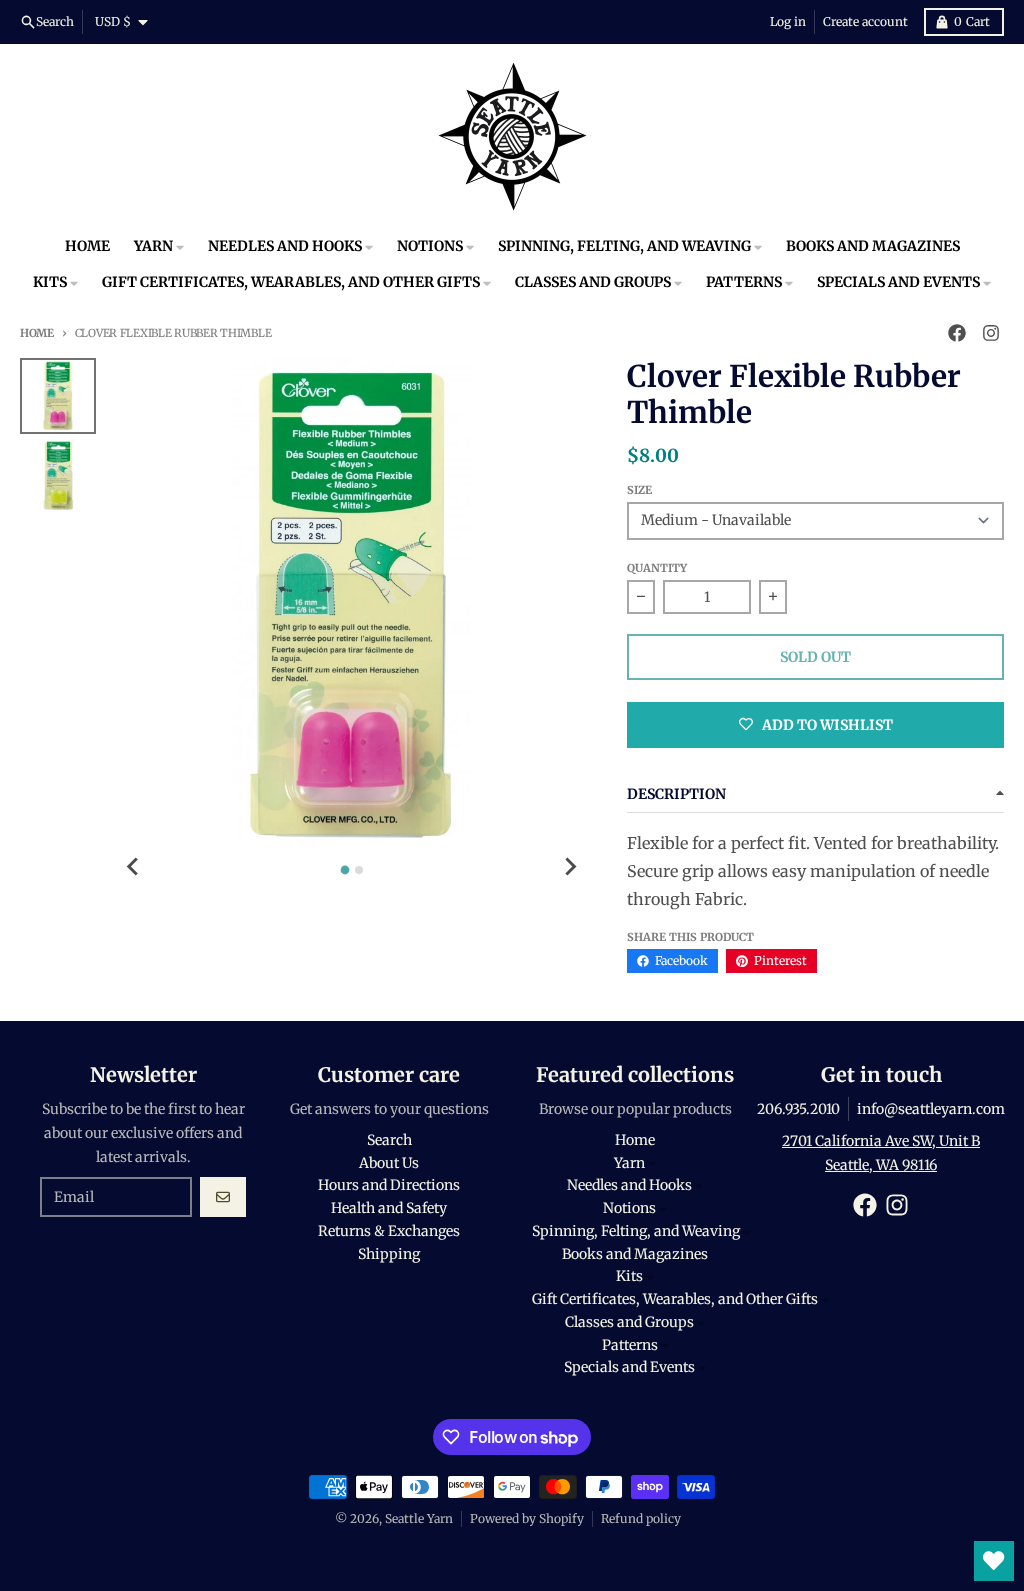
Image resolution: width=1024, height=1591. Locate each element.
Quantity (657, 568)
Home (37, 333)
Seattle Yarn (419, 1518)
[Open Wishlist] (994, 1561)
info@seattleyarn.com (931, 1109)
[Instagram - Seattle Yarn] (991, 333)
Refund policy (641, 1518)
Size (639, 490)
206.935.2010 (798, 1109)
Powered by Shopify (527, 1518)
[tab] (344, 870)
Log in (788, 21)
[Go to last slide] (134, 867)
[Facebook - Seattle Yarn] (957, 333)
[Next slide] (569, 867)
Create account (865, 21)
